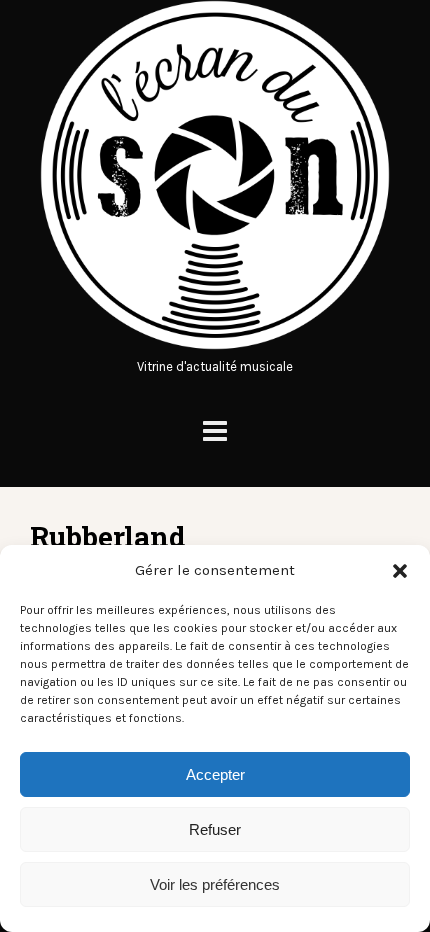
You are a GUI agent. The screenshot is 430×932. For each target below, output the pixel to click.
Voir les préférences (215, 884)
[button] (400, 571)
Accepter (215, 774)
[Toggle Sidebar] (215, 431)
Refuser (215, 829)
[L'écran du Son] (215, 345)
